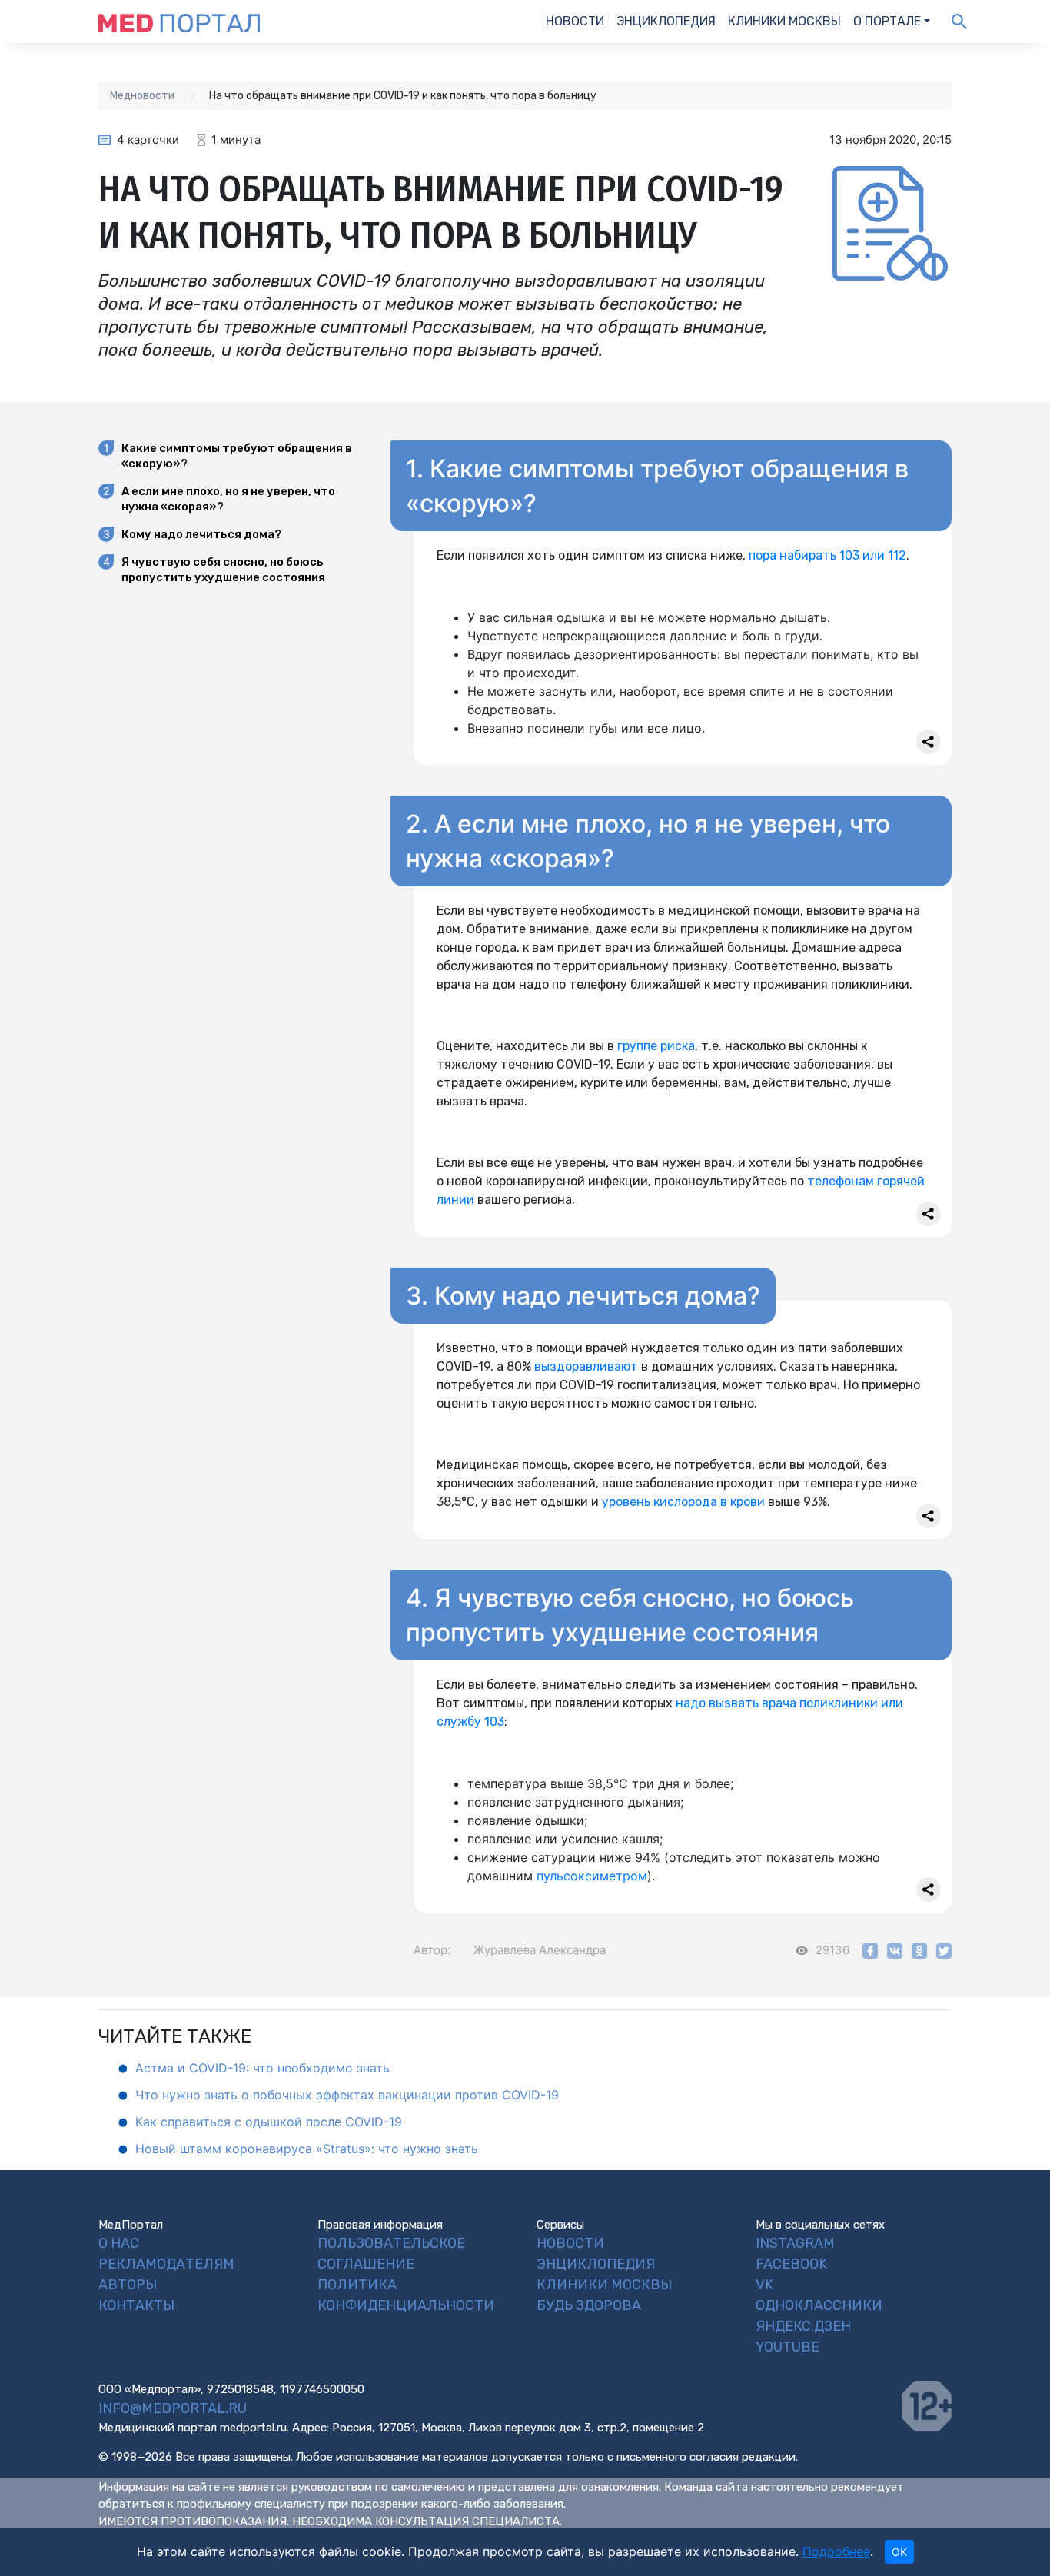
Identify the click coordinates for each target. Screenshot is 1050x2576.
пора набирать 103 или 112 (827, 555)
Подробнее (836, 2551)
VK (764, 2285)
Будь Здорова (589, 2305)
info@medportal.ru (173, 2408)
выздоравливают (586, 1366)
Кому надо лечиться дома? (201, 534)
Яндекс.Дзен (803, 2326)
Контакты (136, 2305)
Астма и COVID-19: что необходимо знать (262, 2068)
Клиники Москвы (784, 21)
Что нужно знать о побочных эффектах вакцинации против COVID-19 (347, 2095)
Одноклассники (819, 2305)
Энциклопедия (666, 21)
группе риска (656, 1046)
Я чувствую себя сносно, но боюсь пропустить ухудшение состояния (223, 570)
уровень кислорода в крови (683, 1502)
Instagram (795, 2243)
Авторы (128, 2285)
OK (899, 2552)
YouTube (787, 2347)
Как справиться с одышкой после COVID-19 (269, 2122)
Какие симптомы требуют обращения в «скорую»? (237, 456)
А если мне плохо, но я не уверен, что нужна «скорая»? (228, 499)
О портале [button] (887, 21)
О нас (119, 2243)
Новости (575, 21)
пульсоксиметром (592, 1876)
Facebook (791, 2264)
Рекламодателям (166, 2264)
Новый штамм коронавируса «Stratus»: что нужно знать (307, 2149)
